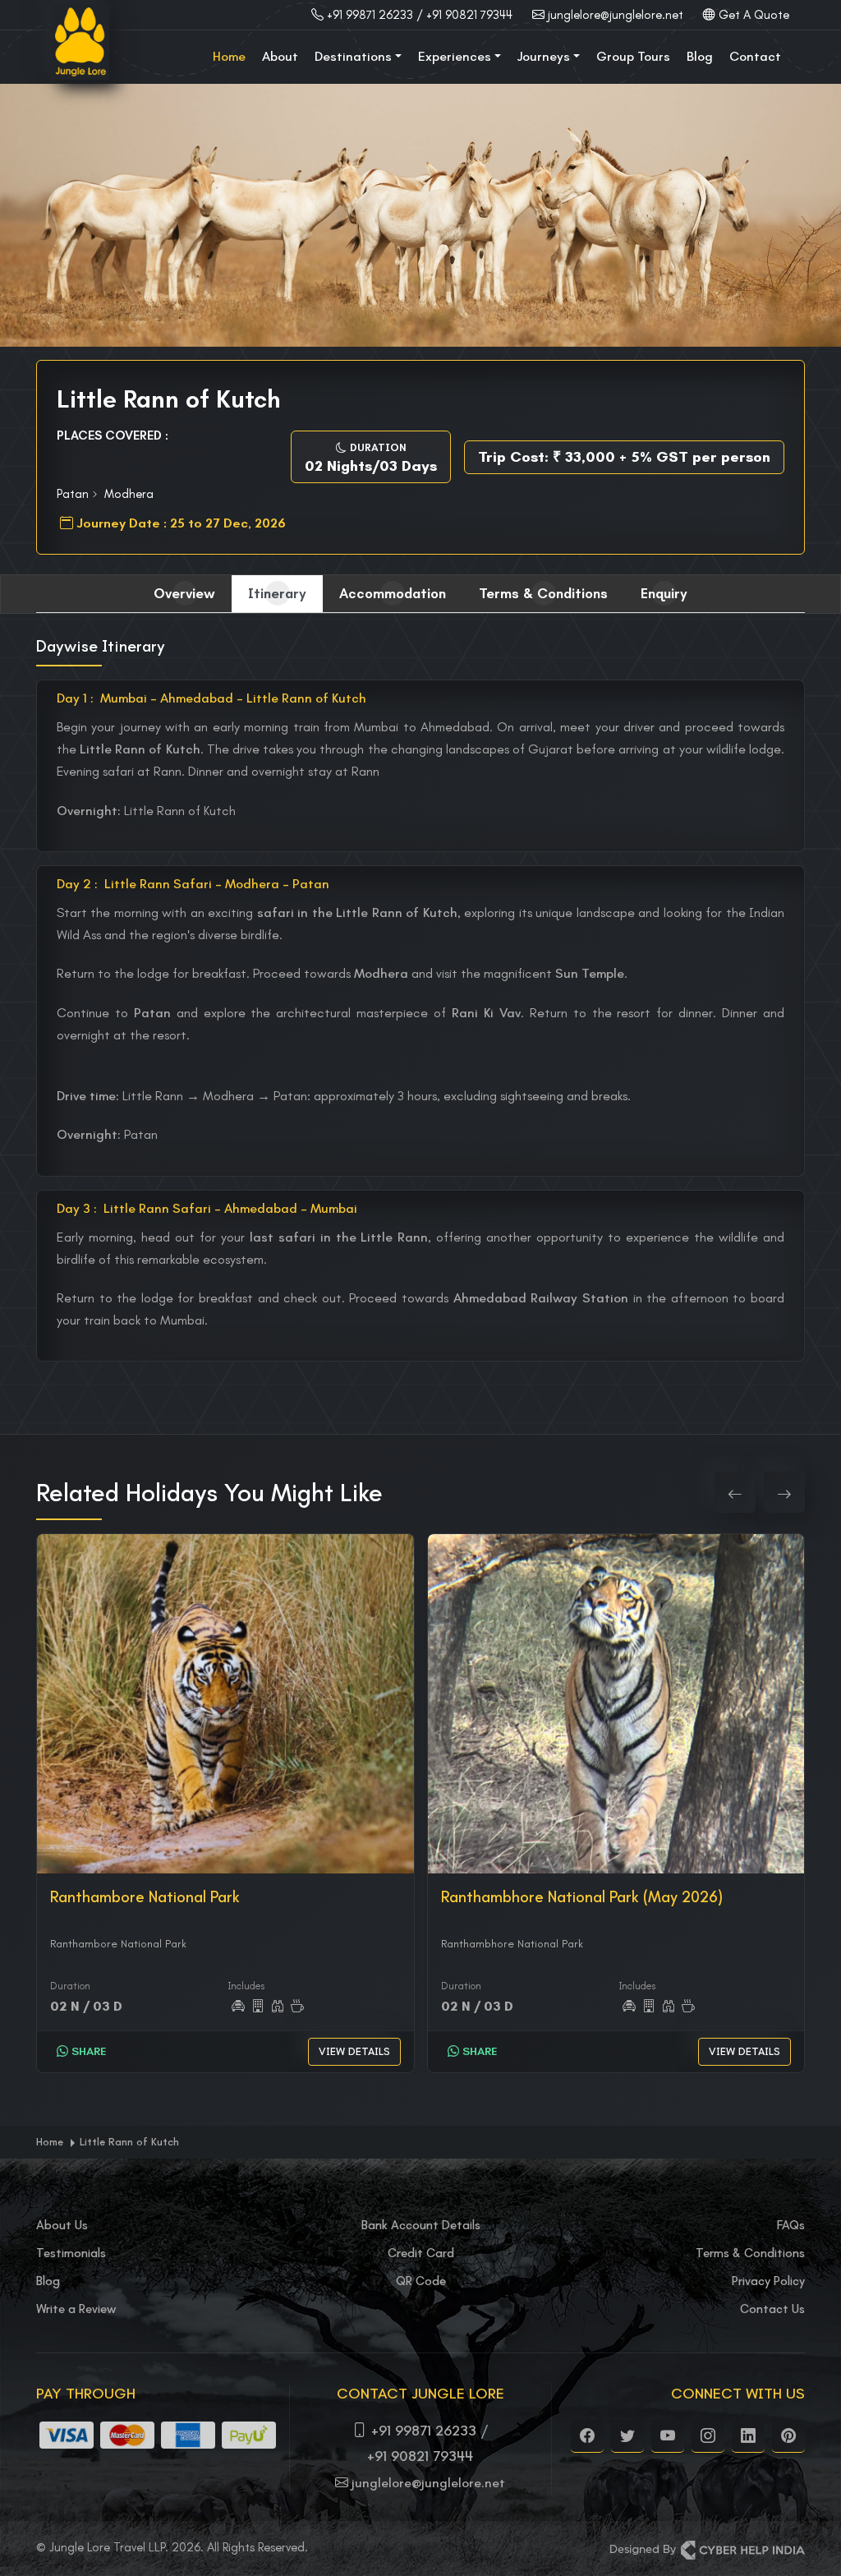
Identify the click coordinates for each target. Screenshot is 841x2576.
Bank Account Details (421, 2225)
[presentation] (735, 1492)
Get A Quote (754, 15)
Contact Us (772, 2309)
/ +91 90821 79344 (464, 15)
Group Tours (633, 56)
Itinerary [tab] (277, 593)
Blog (700, 56)
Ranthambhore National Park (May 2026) (582, 1897)
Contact (755, 56)
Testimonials (71, 2253)
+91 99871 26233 (370, 15)
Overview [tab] (184, 593)
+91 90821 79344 (420, 2456)
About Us (62, 2225)
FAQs (791, 2225)
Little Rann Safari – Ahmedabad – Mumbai (207, 1208)
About (280, 56)
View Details (354, 2051)
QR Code (421, 2281)
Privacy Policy (768, 2281)
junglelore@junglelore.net (616, 15)
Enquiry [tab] (664, 593)
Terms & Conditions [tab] (543, 593)
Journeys (544, 56)
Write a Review (76, 2309)
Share (87, 2051)
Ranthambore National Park (145, 1897)
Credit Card (421, 2253)
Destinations (353, 56)
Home (229, 56)
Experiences (455, 56)
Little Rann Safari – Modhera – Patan (193, 884)
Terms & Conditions (750, 2253)
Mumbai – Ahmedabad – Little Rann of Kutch (211, 698)
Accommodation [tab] (393, 593)
